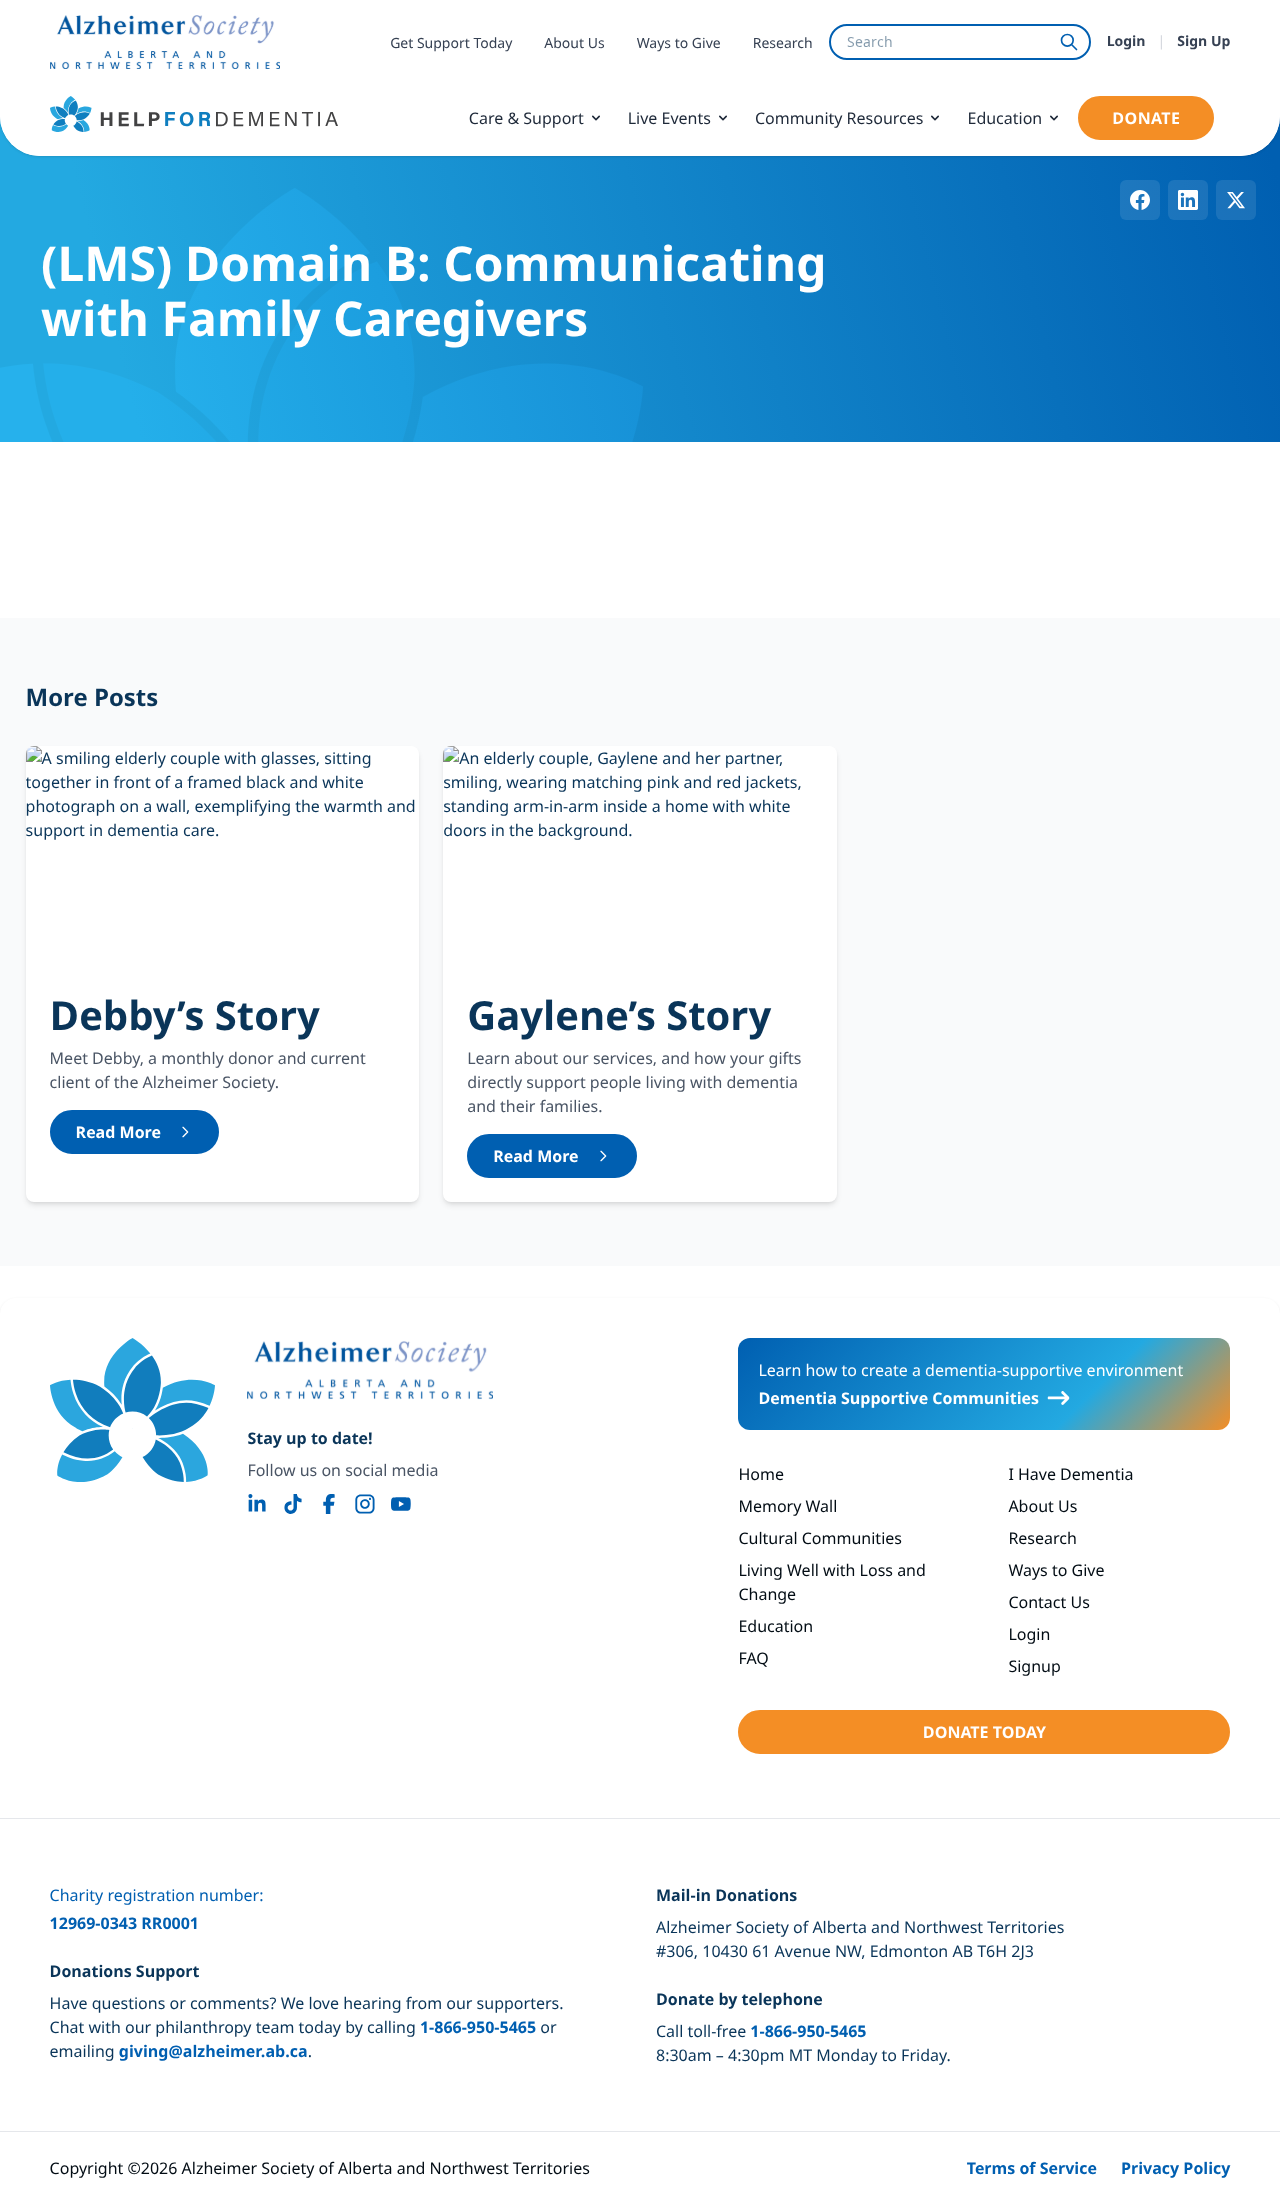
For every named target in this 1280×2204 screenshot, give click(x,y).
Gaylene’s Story (619, 1014)
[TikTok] (293, 1504)
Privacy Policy (1176, 2168)
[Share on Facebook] (1140, 200)
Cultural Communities (820, 1538)
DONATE (1146, 118)
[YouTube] (401, 1504)
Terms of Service (1032, 2168)
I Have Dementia (1070, 1474)
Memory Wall (787, 1506)
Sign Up (1203, 41)
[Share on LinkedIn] (1188, 200)
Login (1126, 41)
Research (783, 43)
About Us (574, 43)
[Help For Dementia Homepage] (133, 1410)
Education (1004, 118)
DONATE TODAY (984, 1732)
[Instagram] (365, 1504)
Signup (1034, 1666)
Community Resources (839, 118)
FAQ (753, 1658)
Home (761, 1474)
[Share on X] (1236, 200)
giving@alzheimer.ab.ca (213, 2051)
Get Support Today (451, 43)
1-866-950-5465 (478, 2027)
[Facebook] (329, 1504)
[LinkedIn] (257, 1504)
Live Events (669, 118)
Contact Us (1048, 1602)
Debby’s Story (185, 1014)
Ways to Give (679, 43)
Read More (118, 1132)
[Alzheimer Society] (370, 1370)
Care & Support (526, 118)
